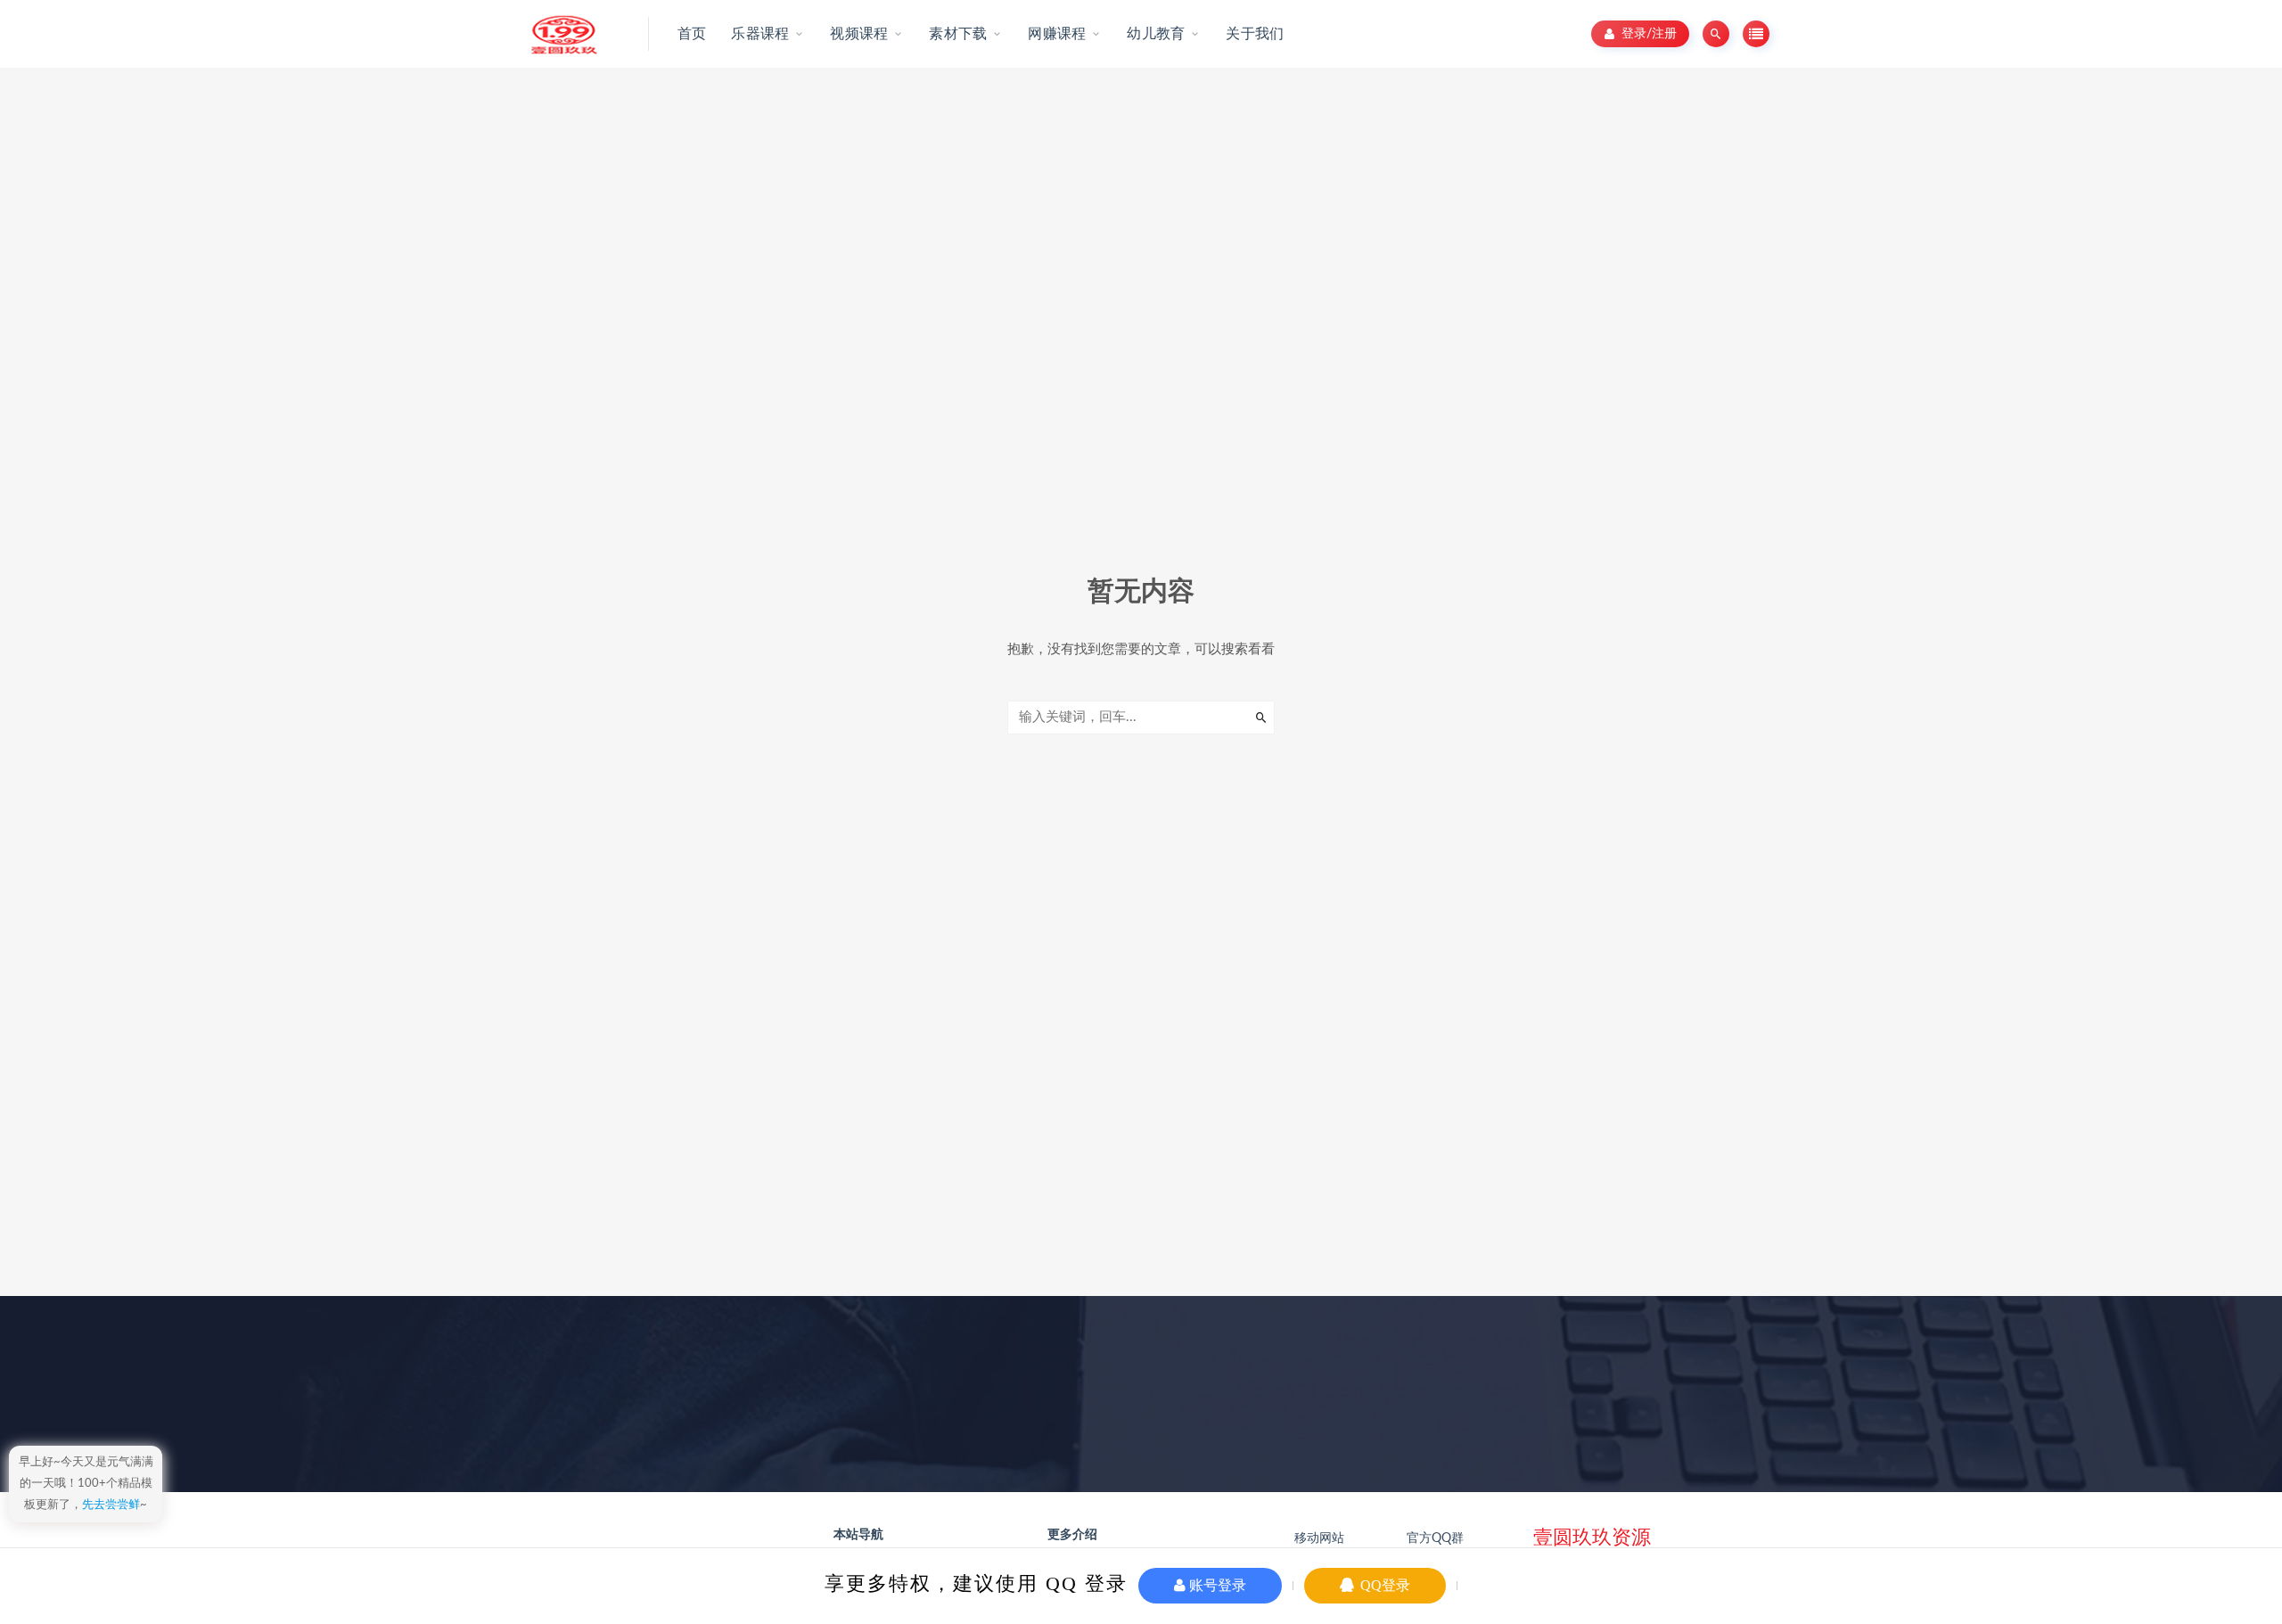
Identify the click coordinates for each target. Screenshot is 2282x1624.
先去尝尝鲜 (111, 1505)
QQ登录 (1383, 1585)
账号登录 (1216, 1585)
